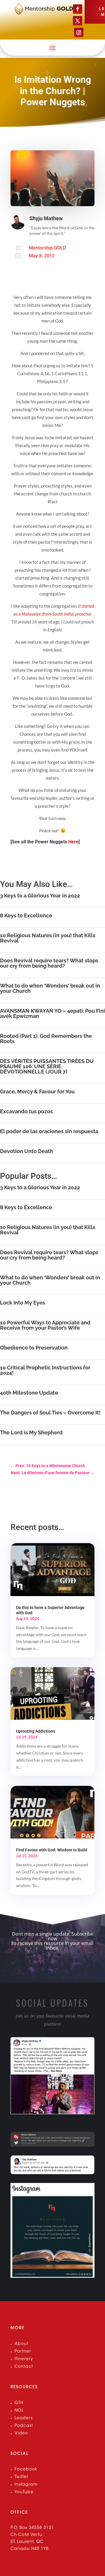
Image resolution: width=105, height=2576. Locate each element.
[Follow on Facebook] (78, 9)
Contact (24, 2367)
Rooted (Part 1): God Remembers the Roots (46, 1039)
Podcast (24, 2426)
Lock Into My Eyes (23, 1303)
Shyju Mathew (46, 218)
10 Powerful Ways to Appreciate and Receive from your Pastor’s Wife (45, 1325)
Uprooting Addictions (36, 1731)
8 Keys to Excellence (26, 915)
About (21, 2344)
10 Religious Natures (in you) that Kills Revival (48, 938)
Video (21, 2434)
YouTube (24, 2492)
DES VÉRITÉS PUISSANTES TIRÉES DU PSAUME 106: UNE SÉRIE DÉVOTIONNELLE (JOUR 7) (47, 1066)
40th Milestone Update (29, 1393)
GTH (19, 2403)
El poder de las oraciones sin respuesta (49, 1131)
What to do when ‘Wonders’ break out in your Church (50, 988)
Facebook (26, 2470)
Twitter (22, 2477)
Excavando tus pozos (26, 1111)
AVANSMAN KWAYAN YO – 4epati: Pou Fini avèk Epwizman (52, 1013)
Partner (23, 2352)
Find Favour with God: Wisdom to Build (52, 1850)
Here (73, 842)
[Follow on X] (78, 21)
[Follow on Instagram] (79, 32)
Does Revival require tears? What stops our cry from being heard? (49, 963)
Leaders (24, 2418)
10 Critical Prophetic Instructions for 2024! (45, 1370)
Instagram (26, 2485)
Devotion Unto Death (27, 1151)
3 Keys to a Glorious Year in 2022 (40, 896)
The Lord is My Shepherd (31, 1432)
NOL (19, 2411)
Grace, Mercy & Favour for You (37, 1091)
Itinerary (24, 2359)
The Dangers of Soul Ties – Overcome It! (50, 1413)
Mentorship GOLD (47, 248)
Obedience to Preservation (34, 1348)
